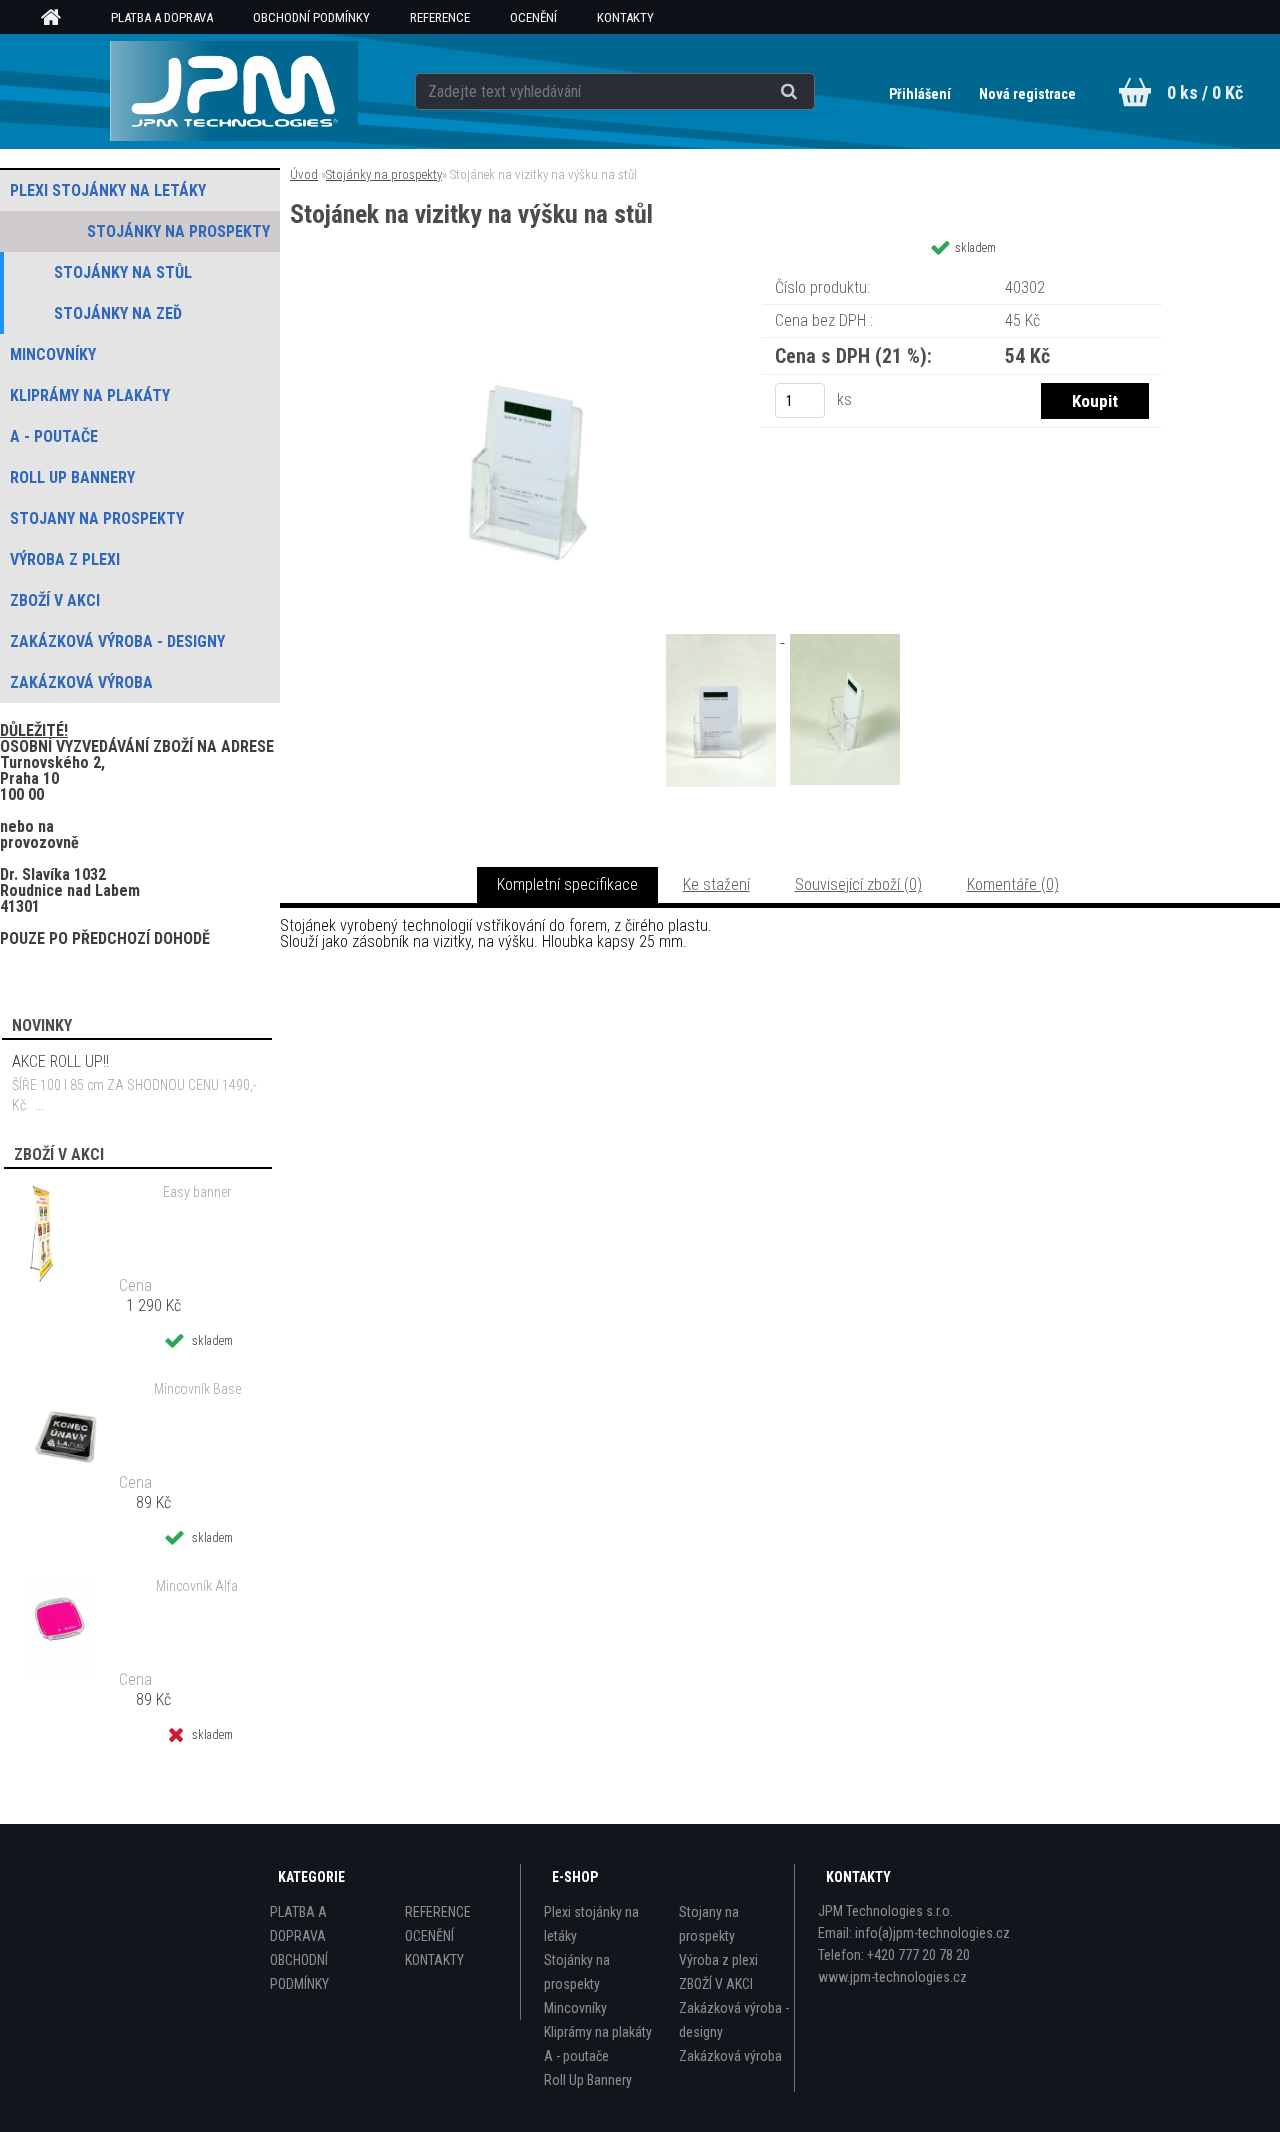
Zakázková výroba (730, 2056)
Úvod (304, 174)
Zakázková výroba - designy (734, 2020)
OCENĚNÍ (533, 17)
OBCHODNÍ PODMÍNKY (311, 17)
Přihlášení (921, 94)
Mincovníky (575, 2008)
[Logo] (233, 91)
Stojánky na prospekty (384, 174)
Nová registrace (1027, 94)
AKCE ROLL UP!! (60, 1061)
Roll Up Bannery (588, 2080)
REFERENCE (440, 17)
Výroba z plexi (718, 1960)
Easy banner (197, 1192)
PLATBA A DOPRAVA (162, 17)
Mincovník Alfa (197, 1586)
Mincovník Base (197, 1389)
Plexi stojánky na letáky (591, 1924)
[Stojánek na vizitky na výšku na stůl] (528, 274)
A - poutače (576, 2056)
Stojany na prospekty (709, 1924)
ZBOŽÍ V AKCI (716, 1984)
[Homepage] (58, 18)
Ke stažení (716, 884)
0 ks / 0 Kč (1205, 92)
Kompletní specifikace (567, 884)
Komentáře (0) (1013, 884)
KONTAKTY (625, 17)
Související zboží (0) (858, 884)
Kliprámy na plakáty (598, 2032)
